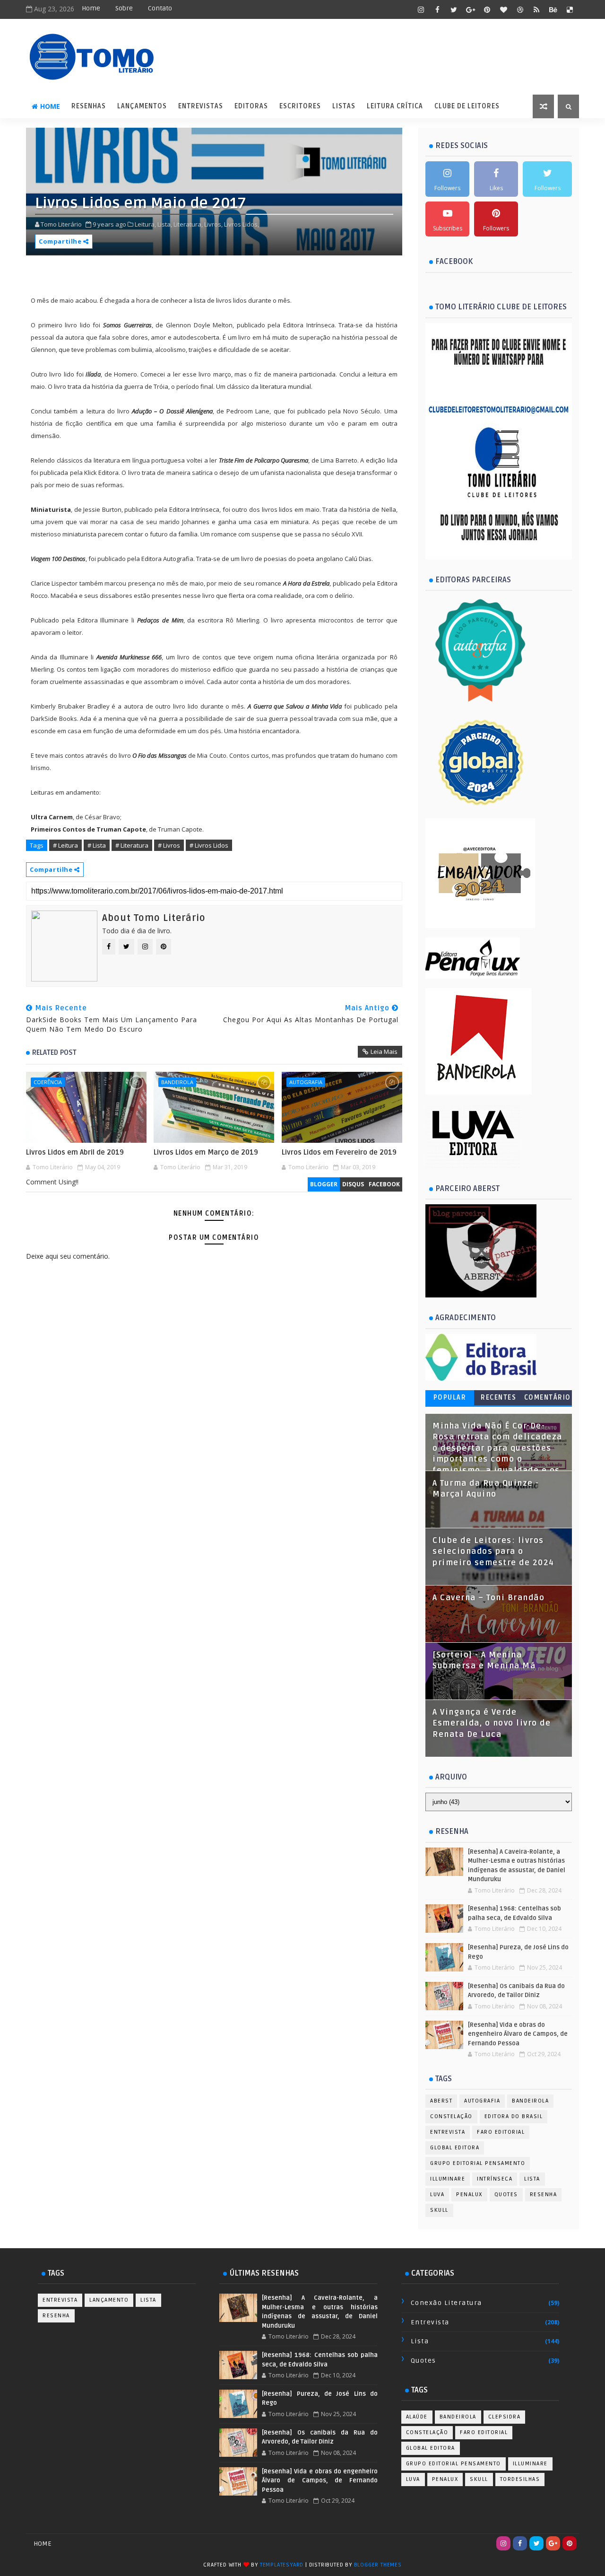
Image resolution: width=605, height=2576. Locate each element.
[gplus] (470, 9)
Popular (450, 1398)
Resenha (544, 2195)
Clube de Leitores (467, 106)
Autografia (306, 1082)
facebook (384, 1184)
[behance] (553, 9)
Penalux (469, 2195)
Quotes (506, 2195)
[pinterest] (487, 9)
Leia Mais (384, 1051)
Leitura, (145, 224)
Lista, (165, 224)
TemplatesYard (282, 2565)
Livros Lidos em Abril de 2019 (75, 1152)
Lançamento (109, 2300)
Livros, (213, 224)
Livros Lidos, (242, 224)
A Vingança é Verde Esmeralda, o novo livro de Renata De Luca (492, 1723)
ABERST (441, 2101)
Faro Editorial (501, 2132)
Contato (160, 8)
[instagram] (421, 9)
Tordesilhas (520, 2479)
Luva (437, 2195)
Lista (532, 2179)
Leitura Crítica (395, 106)
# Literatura (132, 845)
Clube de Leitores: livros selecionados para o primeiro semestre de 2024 (493, 1552)
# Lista (97, 845)
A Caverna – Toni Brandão (488, 1598)
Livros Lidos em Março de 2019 (206, 1152)
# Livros (169, 845)
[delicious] (570, 9)
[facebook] (437, 9)
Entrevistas (201, 106)
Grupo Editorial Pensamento (478, 2163)
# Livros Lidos (209, 845)
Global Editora (455, 2148)
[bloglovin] (503, 9)
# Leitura (65, 845)
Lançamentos (142, 106)
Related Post (54, 1052)
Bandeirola (177, 1082)
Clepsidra (505, 2417)
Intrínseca (495, 2179)
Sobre (124, 8)
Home (91, 8)
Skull (439, 2210)
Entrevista (448, 2132)
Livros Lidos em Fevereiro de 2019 (339, 1152)
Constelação (451, 2116)
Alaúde (417, 2417)
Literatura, (188, 224)
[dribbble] (520, 9)
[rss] (536, 9)
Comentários (548, 1399)
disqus (353, 1184)
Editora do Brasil (514, 2116)
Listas (344, 106)
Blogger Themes (378, 2565)
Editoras (251, 106)
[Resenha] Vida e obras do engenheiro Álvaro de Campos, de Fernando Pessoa (518, 2034)
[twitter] (454, 9)
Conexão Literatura (446, 2303)
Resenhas (89, 106)
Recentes (498, 1398)
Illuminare (448, 2179)
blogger (324, 1184)
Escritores (300, 106)
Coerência (48, 1082)
